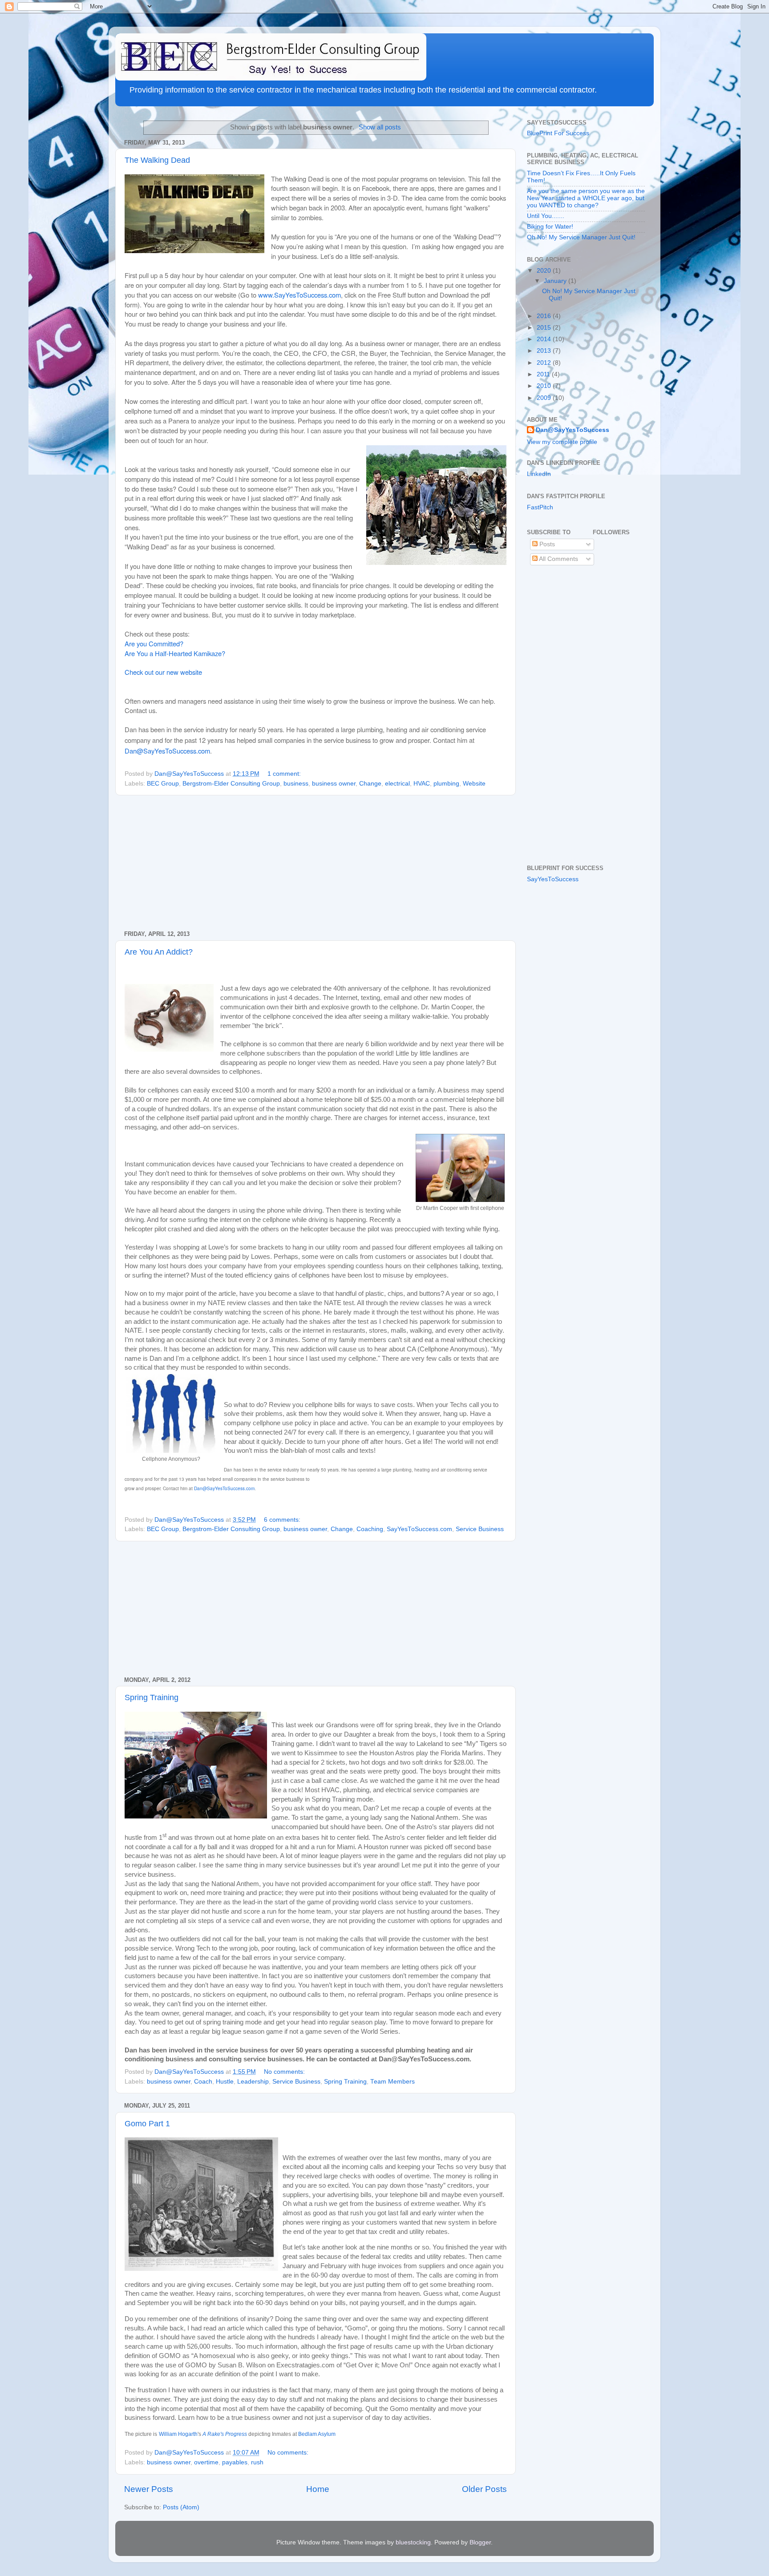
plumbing (446, 784)
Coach (203, 2082)
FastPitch (540, 507)
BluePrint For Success (558, 133)
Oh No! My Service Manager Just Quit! (581, 237)
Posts (546, 544)
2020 (545, 271)
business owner (334, 784)
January (556, 281)
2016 (545, 316)
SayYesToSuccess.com (419, 1529)
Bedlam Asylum (317, 2434)
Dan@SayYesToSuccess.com (167, 751)
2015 (545, 328)
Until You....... (546, 216)
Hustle (225, 2082)
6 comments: (283, 1520)
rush (257, 2462)
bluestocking (413, 2542)
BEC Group (163, 784)
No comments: (285, 2072)
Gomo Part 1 (147, 2124)
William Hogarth (178, 2434)
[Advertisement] (316, 863)
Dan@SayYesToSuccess (573, 430)
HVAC (422, 784)
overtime (206, 2462)
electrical (397, 784)
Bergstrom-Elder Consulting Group (231, 784)
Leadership (253, 2082)
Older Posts (484, 2489)
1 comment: (285, 774)
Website (474, 784)
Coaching (370, 1529)
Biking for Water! (550, 227)
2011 (544, 374)
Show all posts (380, 127)
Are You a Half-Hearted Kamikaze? (175, 653)
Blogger (480, 2542)
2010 (545, 386)
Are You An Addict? (159, 952)
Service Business (480, 1529)
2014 (545, 339)
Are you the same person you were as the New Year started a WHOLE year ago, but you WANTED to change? (586, 198)
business (296, 784)
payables (235, 2462)
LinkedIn (539, 474)
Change (370, 784)
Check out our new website (163, 672)
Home (318, 2489)
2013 (545, 351)
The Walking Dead (157, 160)
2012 (545, 363)
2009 (545, 398)
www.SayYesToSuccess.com (300, 295)
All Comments (558, 559)
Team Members (393, 2082)
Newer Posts (149, 2489)
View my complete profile (562, 442)
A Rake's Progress (225, 2434)
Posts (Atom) (181, 2507)
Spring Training (152, 1697)
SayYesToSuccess (553, 879)
